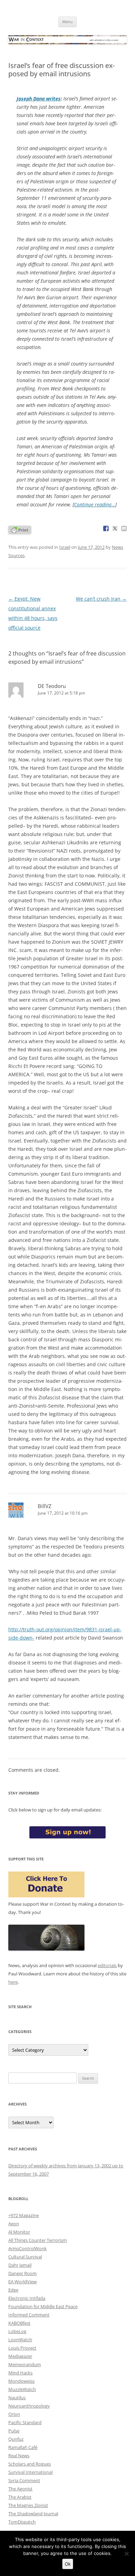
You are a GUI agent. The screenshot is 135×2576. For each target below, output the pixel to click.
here (13, 1982)
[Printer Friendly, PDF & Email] (20, 529)
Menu (67, 22)
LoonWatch (20, 2340)
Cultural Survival (25, 2257)
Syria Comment (24, 2480)
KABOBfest (19, 2323)
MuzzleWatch (22, 2389)
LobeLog (17, 2331)
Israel (65, 547)
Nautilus (17, 2398)
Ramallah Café (23, 2447)
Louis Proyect (22, 2348)
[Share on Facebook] (106, 528)
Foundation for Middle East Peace (43, 2306)
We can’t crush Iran (101, 599)
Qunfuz (16, 2439)
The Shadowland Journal (33, 2514)
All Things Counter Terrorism (38, 2240)
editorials (107, 1965)
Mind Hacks (20, 2373)
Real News (19, 2456)
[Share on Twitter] (115, 528)
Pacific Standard (25, 2422)
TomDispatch (22, 2522)
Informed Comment (29, 2315)
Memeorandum (25, 2364)
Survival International (30, 2472)
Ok (68, 2564)
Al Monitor (19, 2232)
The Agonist (20, 2489)
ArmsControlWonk (28, 2248)
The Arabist (20, 2497)
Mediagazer (20, 2356)
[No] (126, 2554)
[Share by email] (124, 528)
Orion (14, 2414)
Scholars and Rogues (30, 2464)
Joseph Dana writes (39, 99)
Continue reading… (95, 504)
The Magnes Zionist (28, 2505)
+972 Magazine (24, 2215)
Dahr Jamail (20, 2265)
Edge (13, 2290)
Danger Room (22, 2273)
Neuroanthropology (29, 2406)
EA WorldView (22, 2282)
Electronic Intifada (27, 2298)
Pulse (14, 2431)
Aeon (14, 2224)
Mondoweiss (21, 2381)
